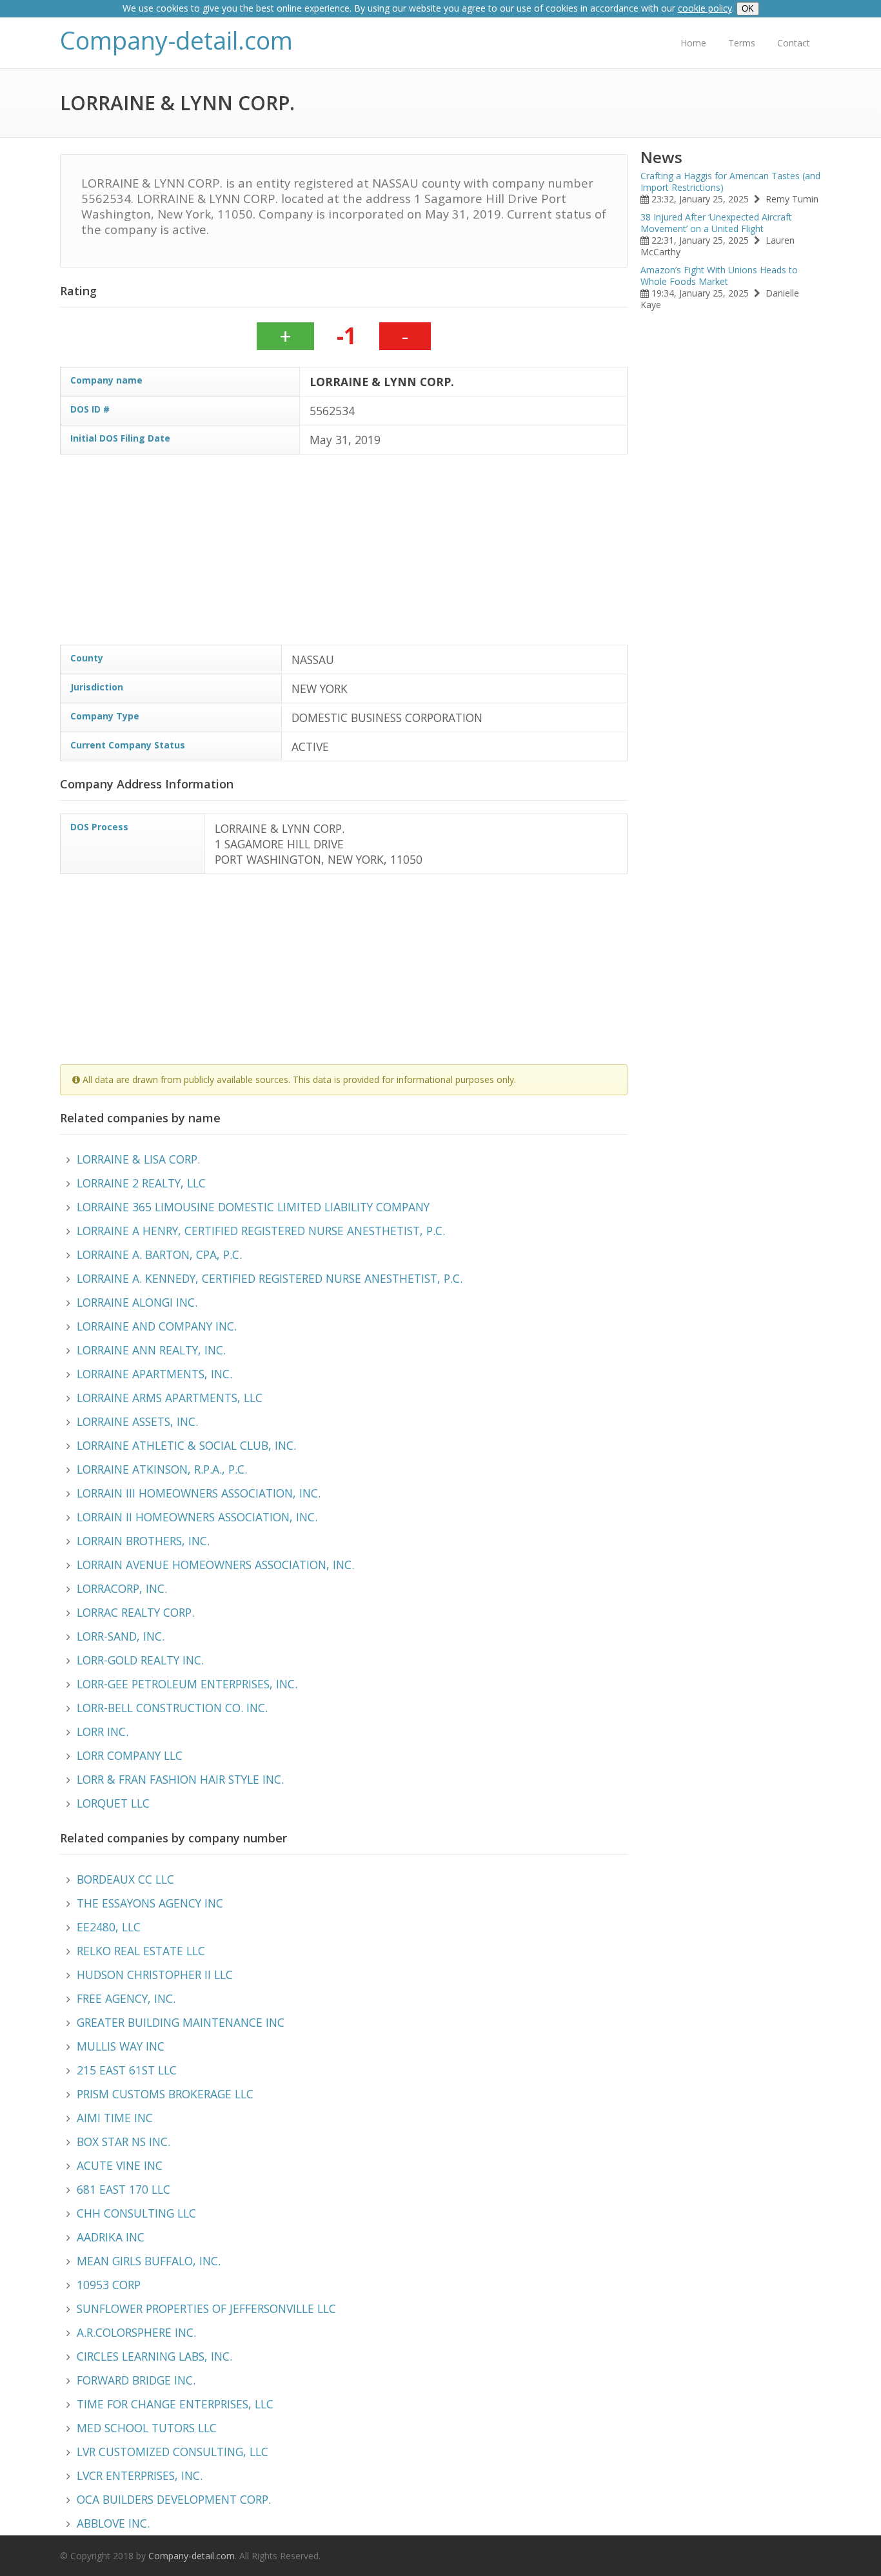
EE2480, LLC (109, 1927)
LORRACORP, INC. (122, 1588)
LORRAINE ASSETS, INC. (137, 1421)
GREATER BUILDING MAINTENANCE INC (181, 2022)
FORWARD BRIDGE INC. (136, 2380)
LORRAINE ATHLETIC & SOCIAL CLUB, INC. (186, 1445)
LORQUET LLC (113, 1803)
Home (693, 43)
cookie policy (705, 8)
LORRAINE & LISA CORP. (138, 1159)
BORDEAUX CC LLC (125, 1879)
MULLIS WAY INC (121, 2046)
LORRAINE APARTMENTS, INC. (154, 1374)
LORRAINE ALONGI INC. (137, 1302)
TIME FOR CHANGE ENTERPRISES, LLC (175, 2404)
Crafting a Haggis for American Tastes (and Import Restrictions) (730, 181)
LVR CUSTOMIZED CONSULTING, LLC (173, 2452)
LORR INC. (103, 1732)
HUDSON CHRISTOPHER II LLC (155, 1975)
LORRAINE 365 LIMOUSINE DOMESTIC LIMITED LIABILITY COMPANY (253, 1207)
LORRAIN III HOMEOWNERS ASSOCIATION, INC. (199, 1493)
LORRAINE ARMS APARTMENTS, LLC (170, 1398)
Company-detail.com (176, 40)
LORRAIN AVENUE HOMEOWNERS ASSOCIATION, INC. (215, 1565)
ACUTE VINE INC (120, 2165)
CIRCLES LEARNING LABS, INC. (154, 2356)
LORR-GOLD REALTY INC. (140, 1660)
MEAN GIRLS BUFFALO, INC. (149, 2261)
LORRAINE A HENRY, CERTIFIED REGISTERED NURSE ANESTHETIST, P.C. (261, 1231)
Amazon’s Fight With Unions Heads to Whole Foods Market (719, 276)
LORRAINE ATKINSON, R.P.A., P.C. (162, 1469)
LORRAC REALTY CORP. (135, 1612)
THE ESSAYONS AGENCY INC (150, 1903)
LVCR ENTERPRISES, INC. (140, 2475)
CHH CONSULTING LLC (136, 2213)
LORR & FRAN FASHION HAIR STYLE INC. (180, 1779)
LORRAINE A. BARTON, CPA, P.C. (159, 1254)
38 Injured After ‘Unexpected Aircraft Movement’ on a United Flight (716, 223)
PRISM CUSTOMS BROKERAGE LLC (165, 2094)
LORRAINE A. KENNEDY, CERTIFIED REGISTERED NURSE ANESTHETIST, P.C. (270, 1278)
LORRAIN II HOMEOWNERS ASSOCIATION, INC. (197, 1517)
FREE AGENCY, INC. (126, 1998)
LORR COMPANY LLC (130, 1755)
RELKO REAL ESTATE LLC (141, 1951)
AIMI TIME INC (115, 2118)
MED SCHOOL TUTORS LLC (147, 2428)
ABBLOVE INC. (113, 2523)
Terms (742, 43)
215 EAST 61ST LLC (127, 2070)
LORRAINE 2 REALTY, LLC (141, 1183)
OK (748, 9)
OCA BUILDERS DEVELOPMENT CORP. (174, 2499)
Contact (794, 43)
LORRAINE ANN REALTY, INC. (151, 1350)
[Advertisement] (447, 554)
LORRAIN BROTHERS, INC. (143, 1541)
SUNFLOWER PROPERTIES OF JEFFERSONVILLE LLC (206, 2308)
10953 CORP (109, 2285)
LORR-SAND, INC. (121, 1636)
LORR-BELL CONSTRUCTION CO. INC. (172, 1708)
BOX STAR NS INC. (124, 2142)
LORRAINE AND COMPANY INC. (157, 1326)
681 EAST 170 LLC (124, 2189)
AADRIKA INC (111, 2237)
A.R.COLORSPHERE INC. (136, 2332)
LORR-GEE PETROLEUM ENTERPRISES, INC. (187, 1684)
